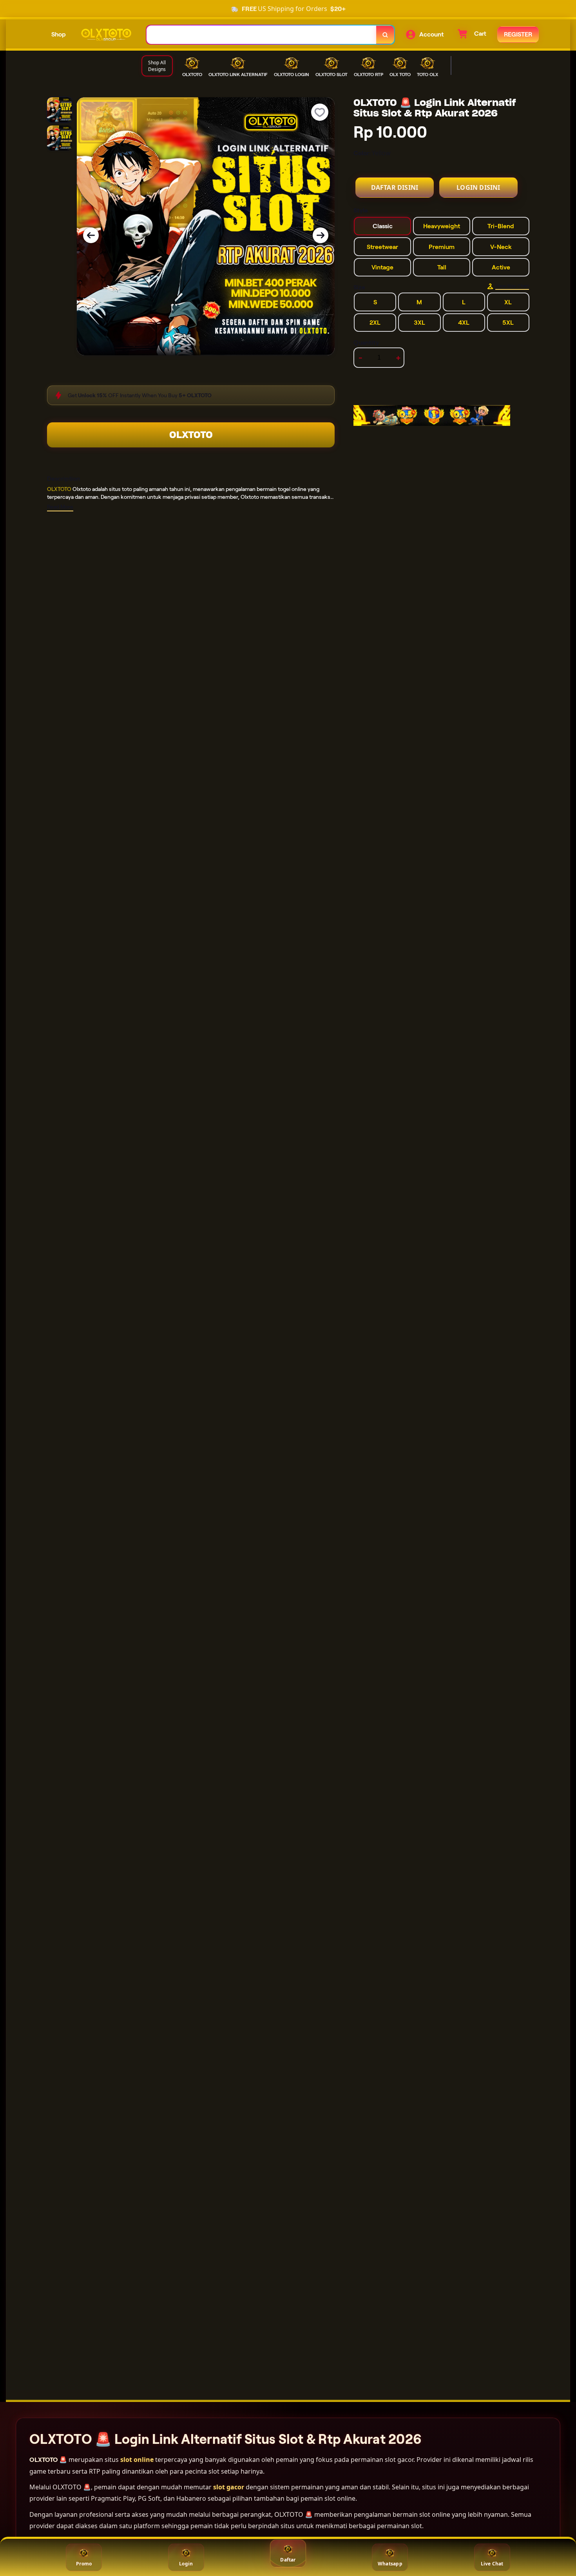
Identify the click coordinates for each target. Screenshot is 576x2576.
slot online (137, 2460)
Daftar (288, 2560)
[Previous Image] (91, 235)
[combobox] (262, 35)
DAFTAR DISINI (395, 187)
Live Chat (492, 2564)
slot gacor (229, 2487)
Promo (84, 2564)
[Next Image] (321, 235)
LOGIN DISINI (478, 187)
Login (186, 2564)
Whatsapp (390, 2564)
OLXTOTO (191, 435)
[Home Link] (106, 35)
